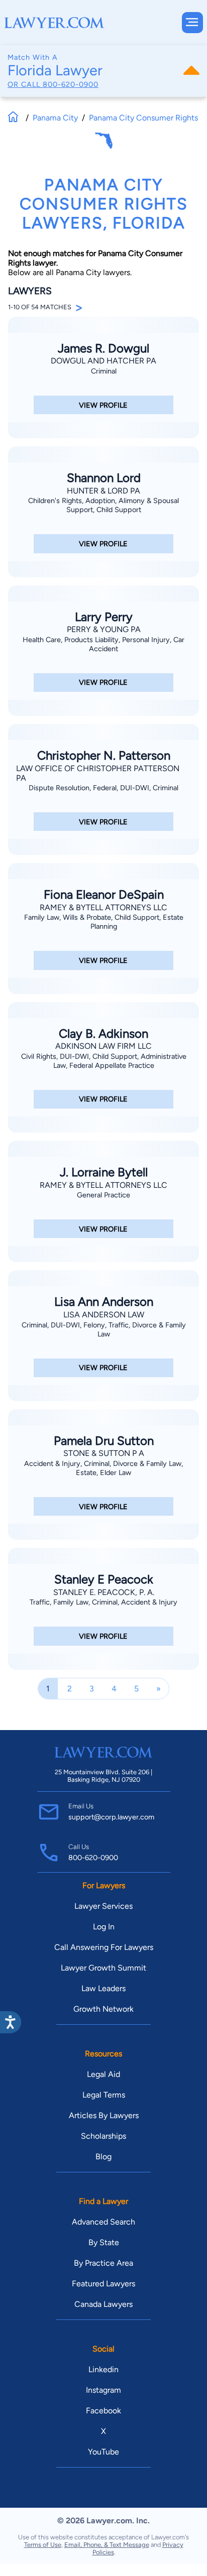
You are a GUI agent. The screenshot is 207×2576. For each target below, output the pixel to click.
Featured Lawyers (103, 2284)
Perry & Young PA (104, 629)
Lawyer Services (103, 1906)
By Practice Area (103, 2263)
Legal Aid (103, 2074)
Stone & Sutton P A (104, 1453)
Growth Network (103, 2009)
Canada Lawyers (103, 2304)
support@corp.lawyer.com (111, 1817)
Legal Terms (104, 2095)
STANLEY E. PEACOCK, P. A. (104, 1592)
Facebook (103, 2411)
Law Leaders (103, 1988)
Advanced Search (103, 2222)
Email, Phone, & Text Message (107, 2545)
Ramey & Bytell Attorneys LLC (103, 907)
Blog (103, 2157)
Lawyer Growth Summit (103, 1968)
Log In (104, 1927)
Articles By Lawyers (104, 2115)
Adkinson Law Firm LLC (103, 1046)
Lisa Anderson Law (104, 1315)
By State (104, 2242)
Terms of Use (43, 2545)
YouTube (103, 2452)
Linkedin (103, 2369)
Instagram (103, 2390)
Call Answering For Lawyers (104, 1947)
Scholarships (103, 2136)
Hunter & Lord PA (103, 491)
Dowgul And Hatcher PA (103, 361)
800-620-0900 (71, 84)
